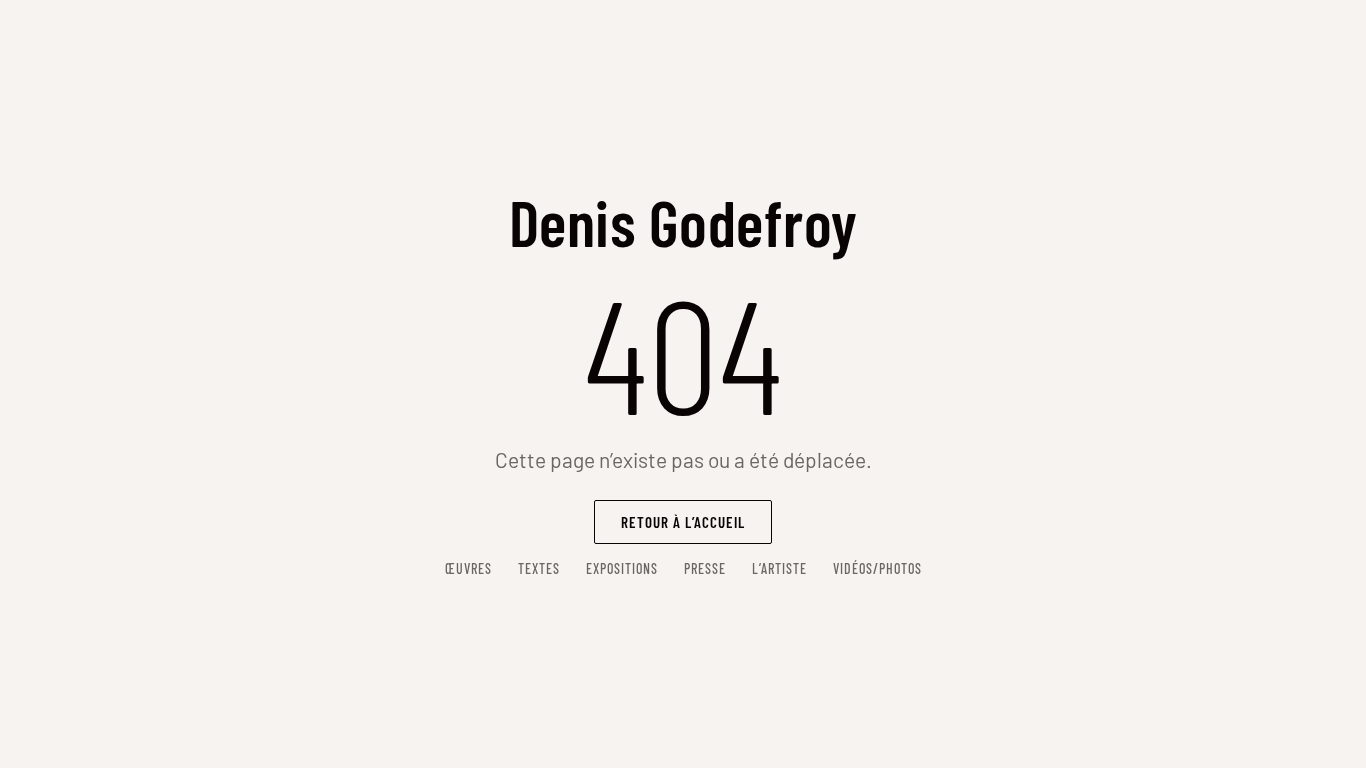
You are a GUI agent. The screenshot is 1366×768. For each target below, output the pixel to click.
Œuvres (468, 568)
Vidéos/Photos (877, 568)
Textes (539, 568)
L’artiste (779, 568)
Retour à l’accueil (683, 522)
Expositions (622, 568)
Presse (705, 568)
